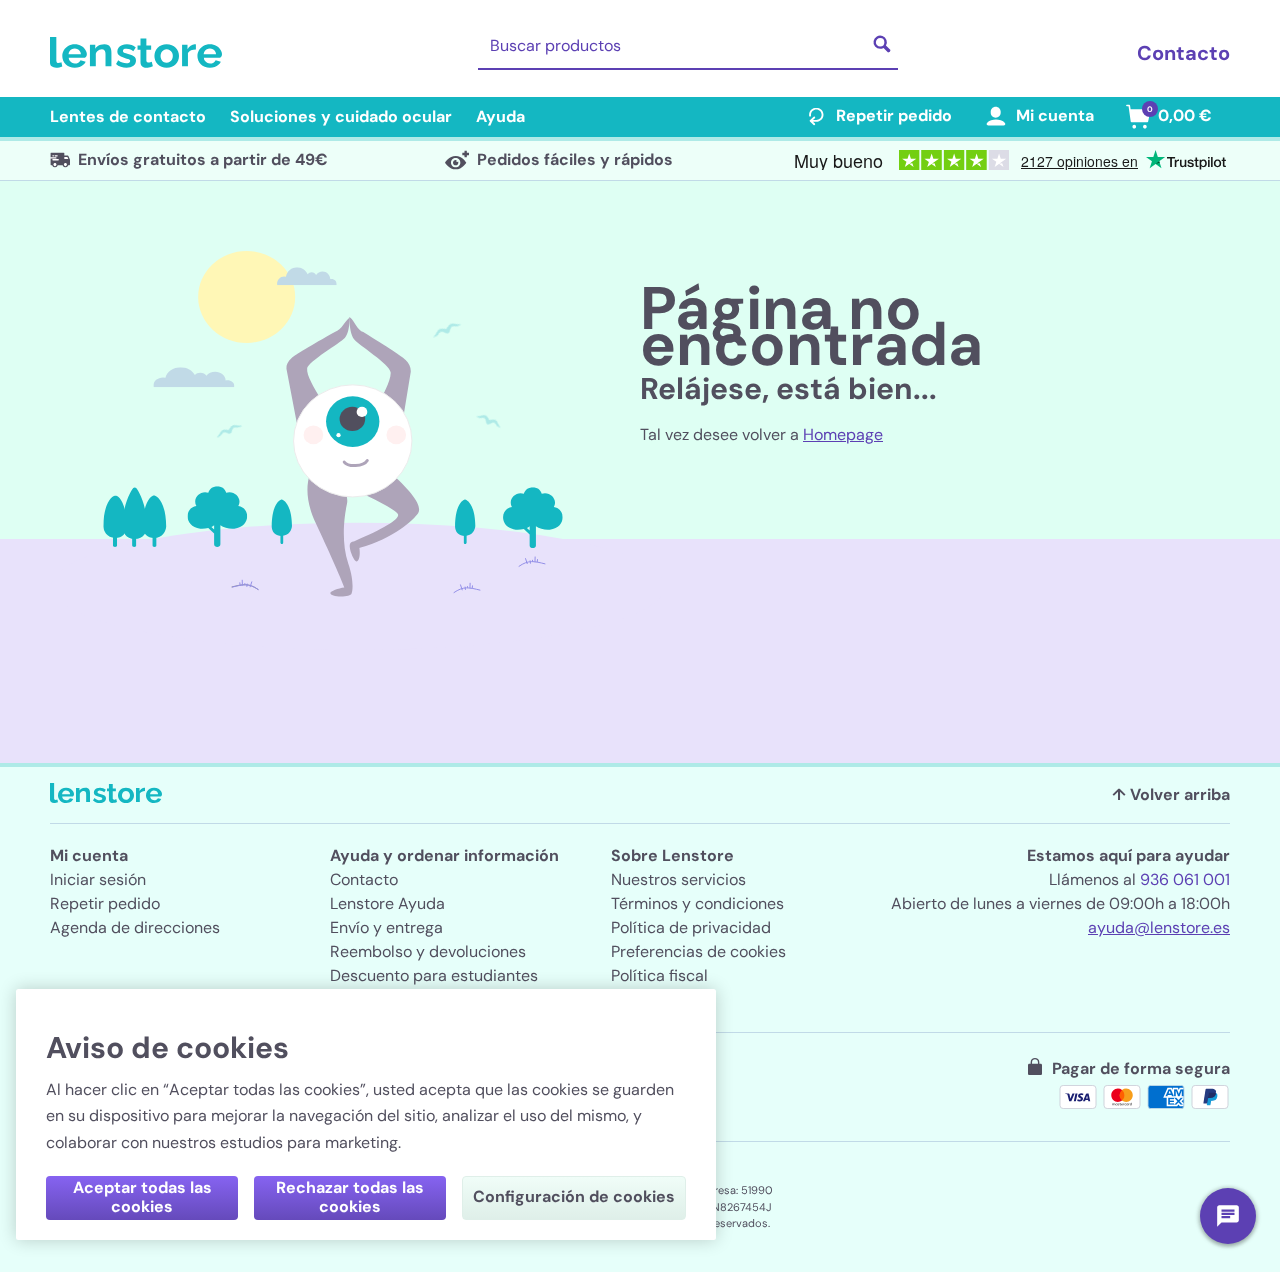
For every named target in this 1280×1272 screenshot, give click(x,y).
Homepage (843, 434)
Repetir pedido (894, 115)
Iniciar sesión (98, 879)
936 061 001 (1185, 879)
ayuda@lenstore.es (1159, 927)
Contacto (1183, 53)
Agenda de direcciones (135, 927)
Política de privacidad (691, 927)
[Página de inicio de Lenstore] (140, 53)
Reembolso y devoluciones (428, 951)
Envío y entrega (386, 927)
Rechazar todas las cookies (350, 1197)
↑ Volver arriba (1171, 794)
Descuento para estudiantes (434, 975)
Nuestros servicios (678, 879)
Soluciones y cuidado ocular (341, 116)
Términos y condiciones (697, 903)
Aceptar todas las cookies (142, 1197)
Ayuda (500, 116)
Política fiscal (659, 975)
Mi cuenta (1055, 115)
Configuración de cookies (574, 1196)
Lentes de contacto (128, 116)
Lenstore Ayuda (387, 903)
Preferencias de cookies (698, 951)
